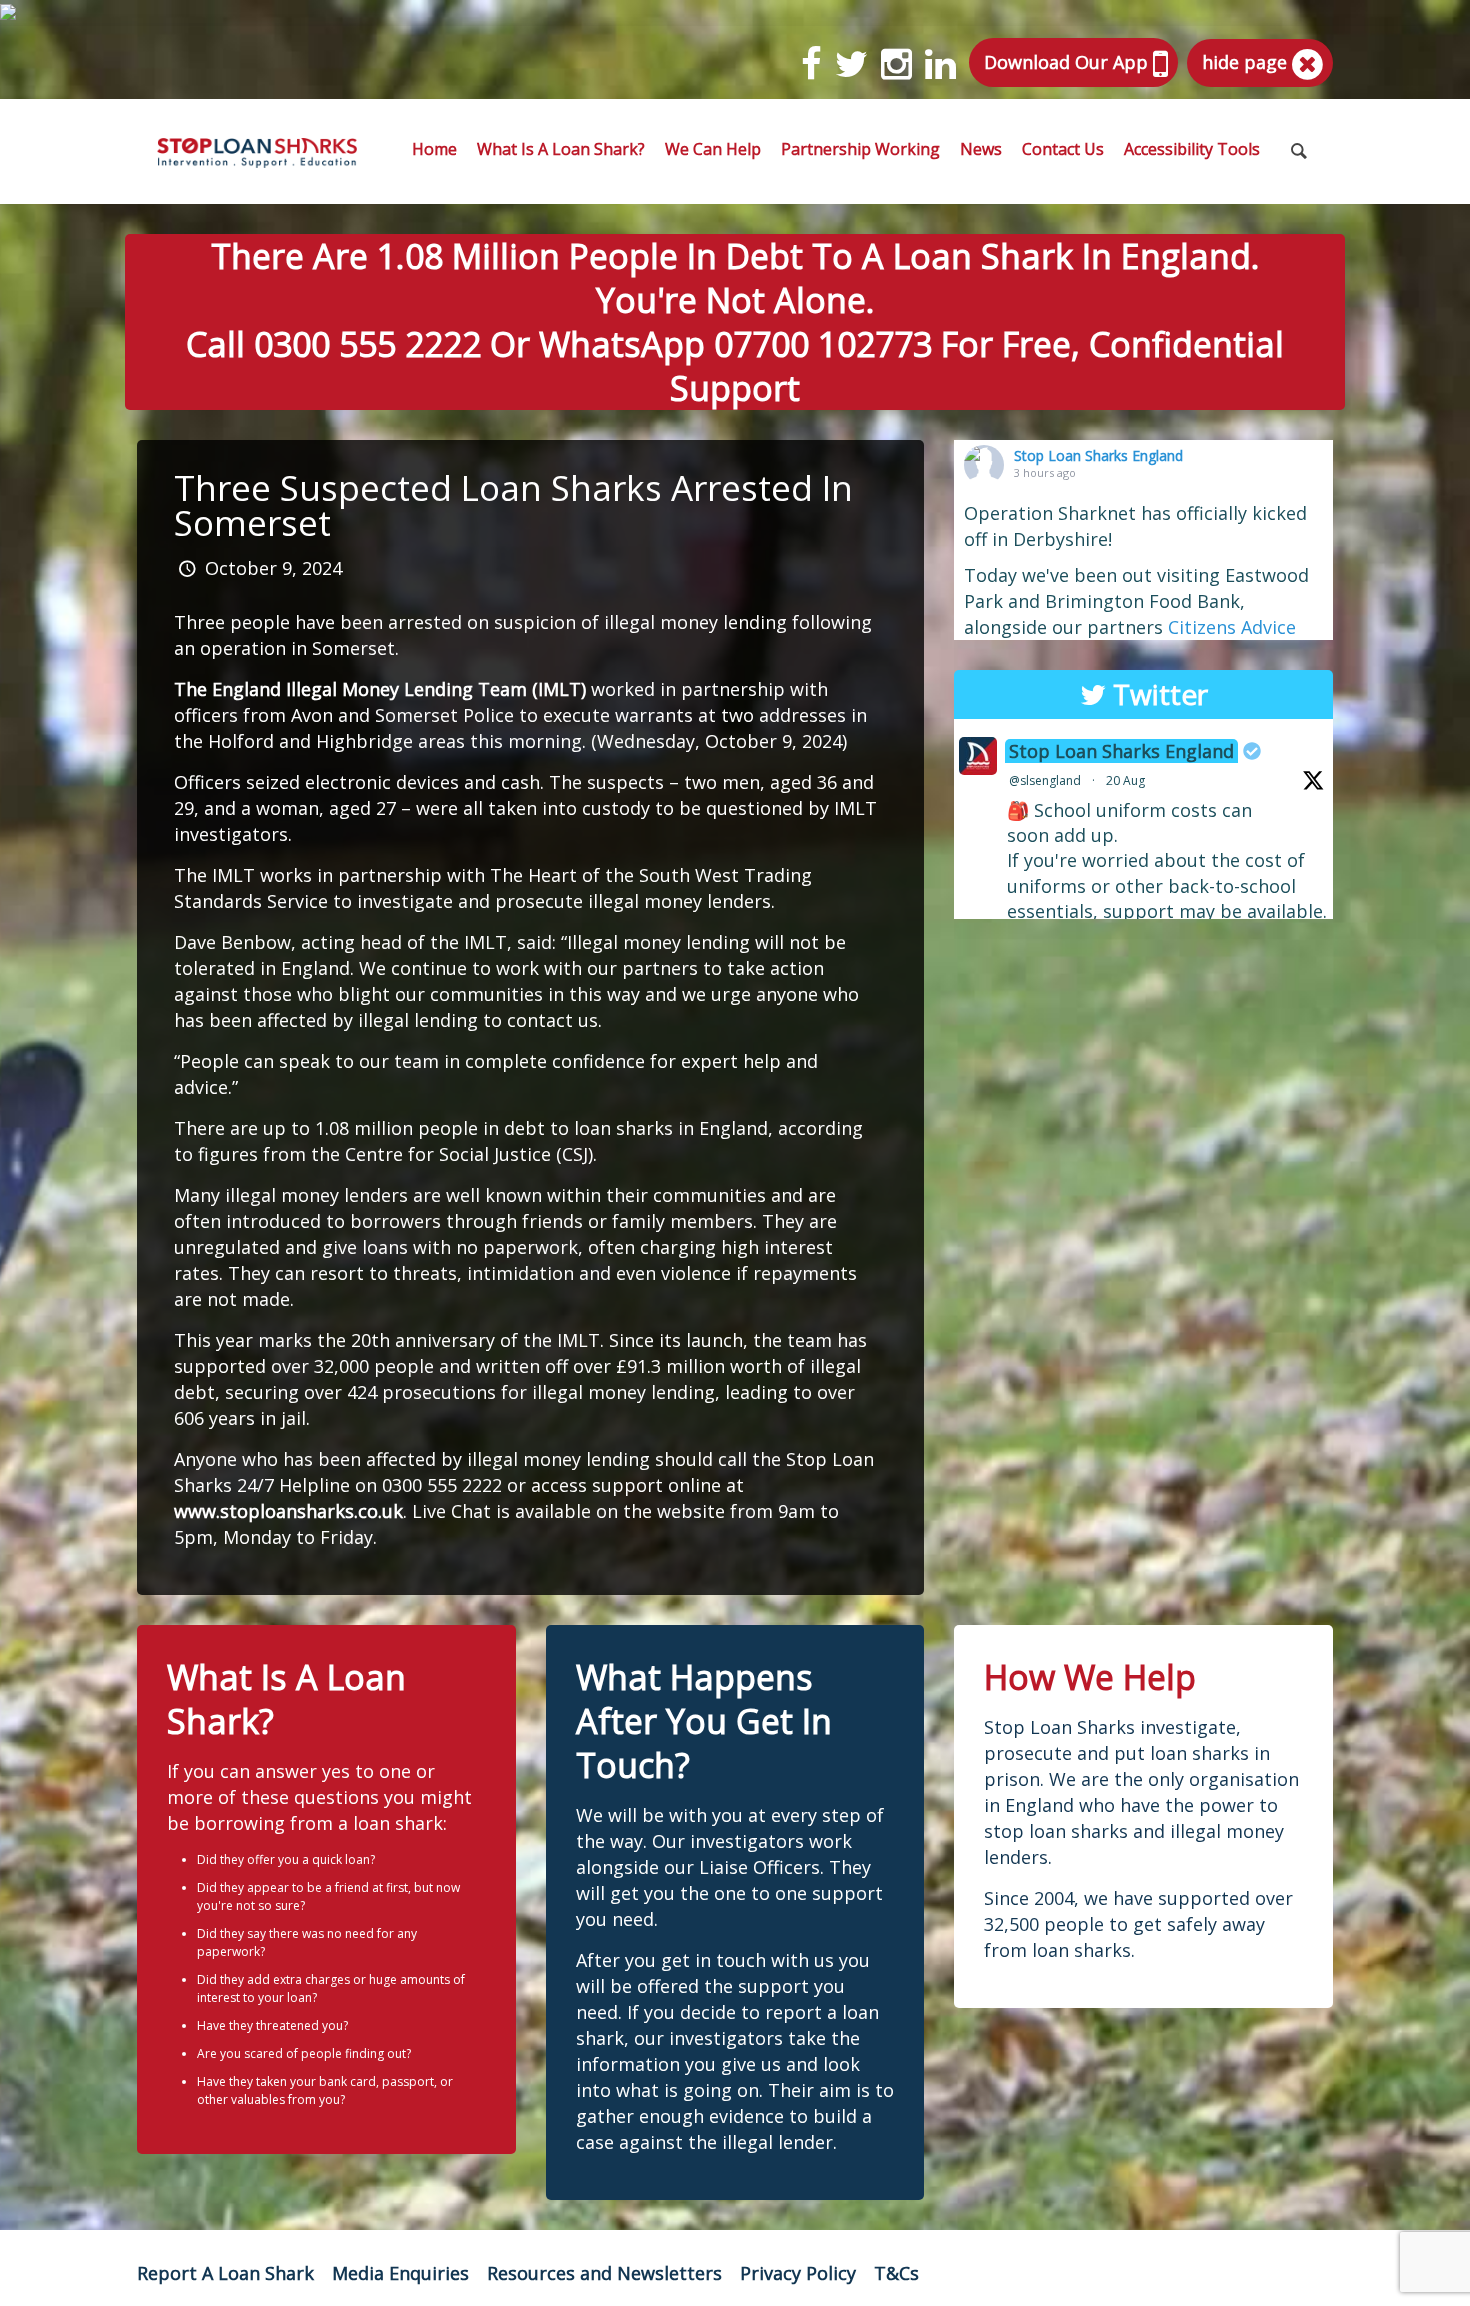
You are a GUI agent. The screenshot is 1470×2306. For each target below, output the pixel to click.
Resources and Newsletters (604, 2273)
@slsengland (1045, 780)
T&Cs (896, 2273)
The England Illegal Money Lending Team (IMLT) (380, 689)
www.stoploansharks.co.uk (288, 1511)
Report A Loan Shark (225, 2273)
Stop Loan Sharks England (1098, 455)
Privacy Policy (798, 2273)
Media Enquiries (400, 2273)
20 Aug (1125, 780)
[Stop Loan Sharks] (257, 151)
